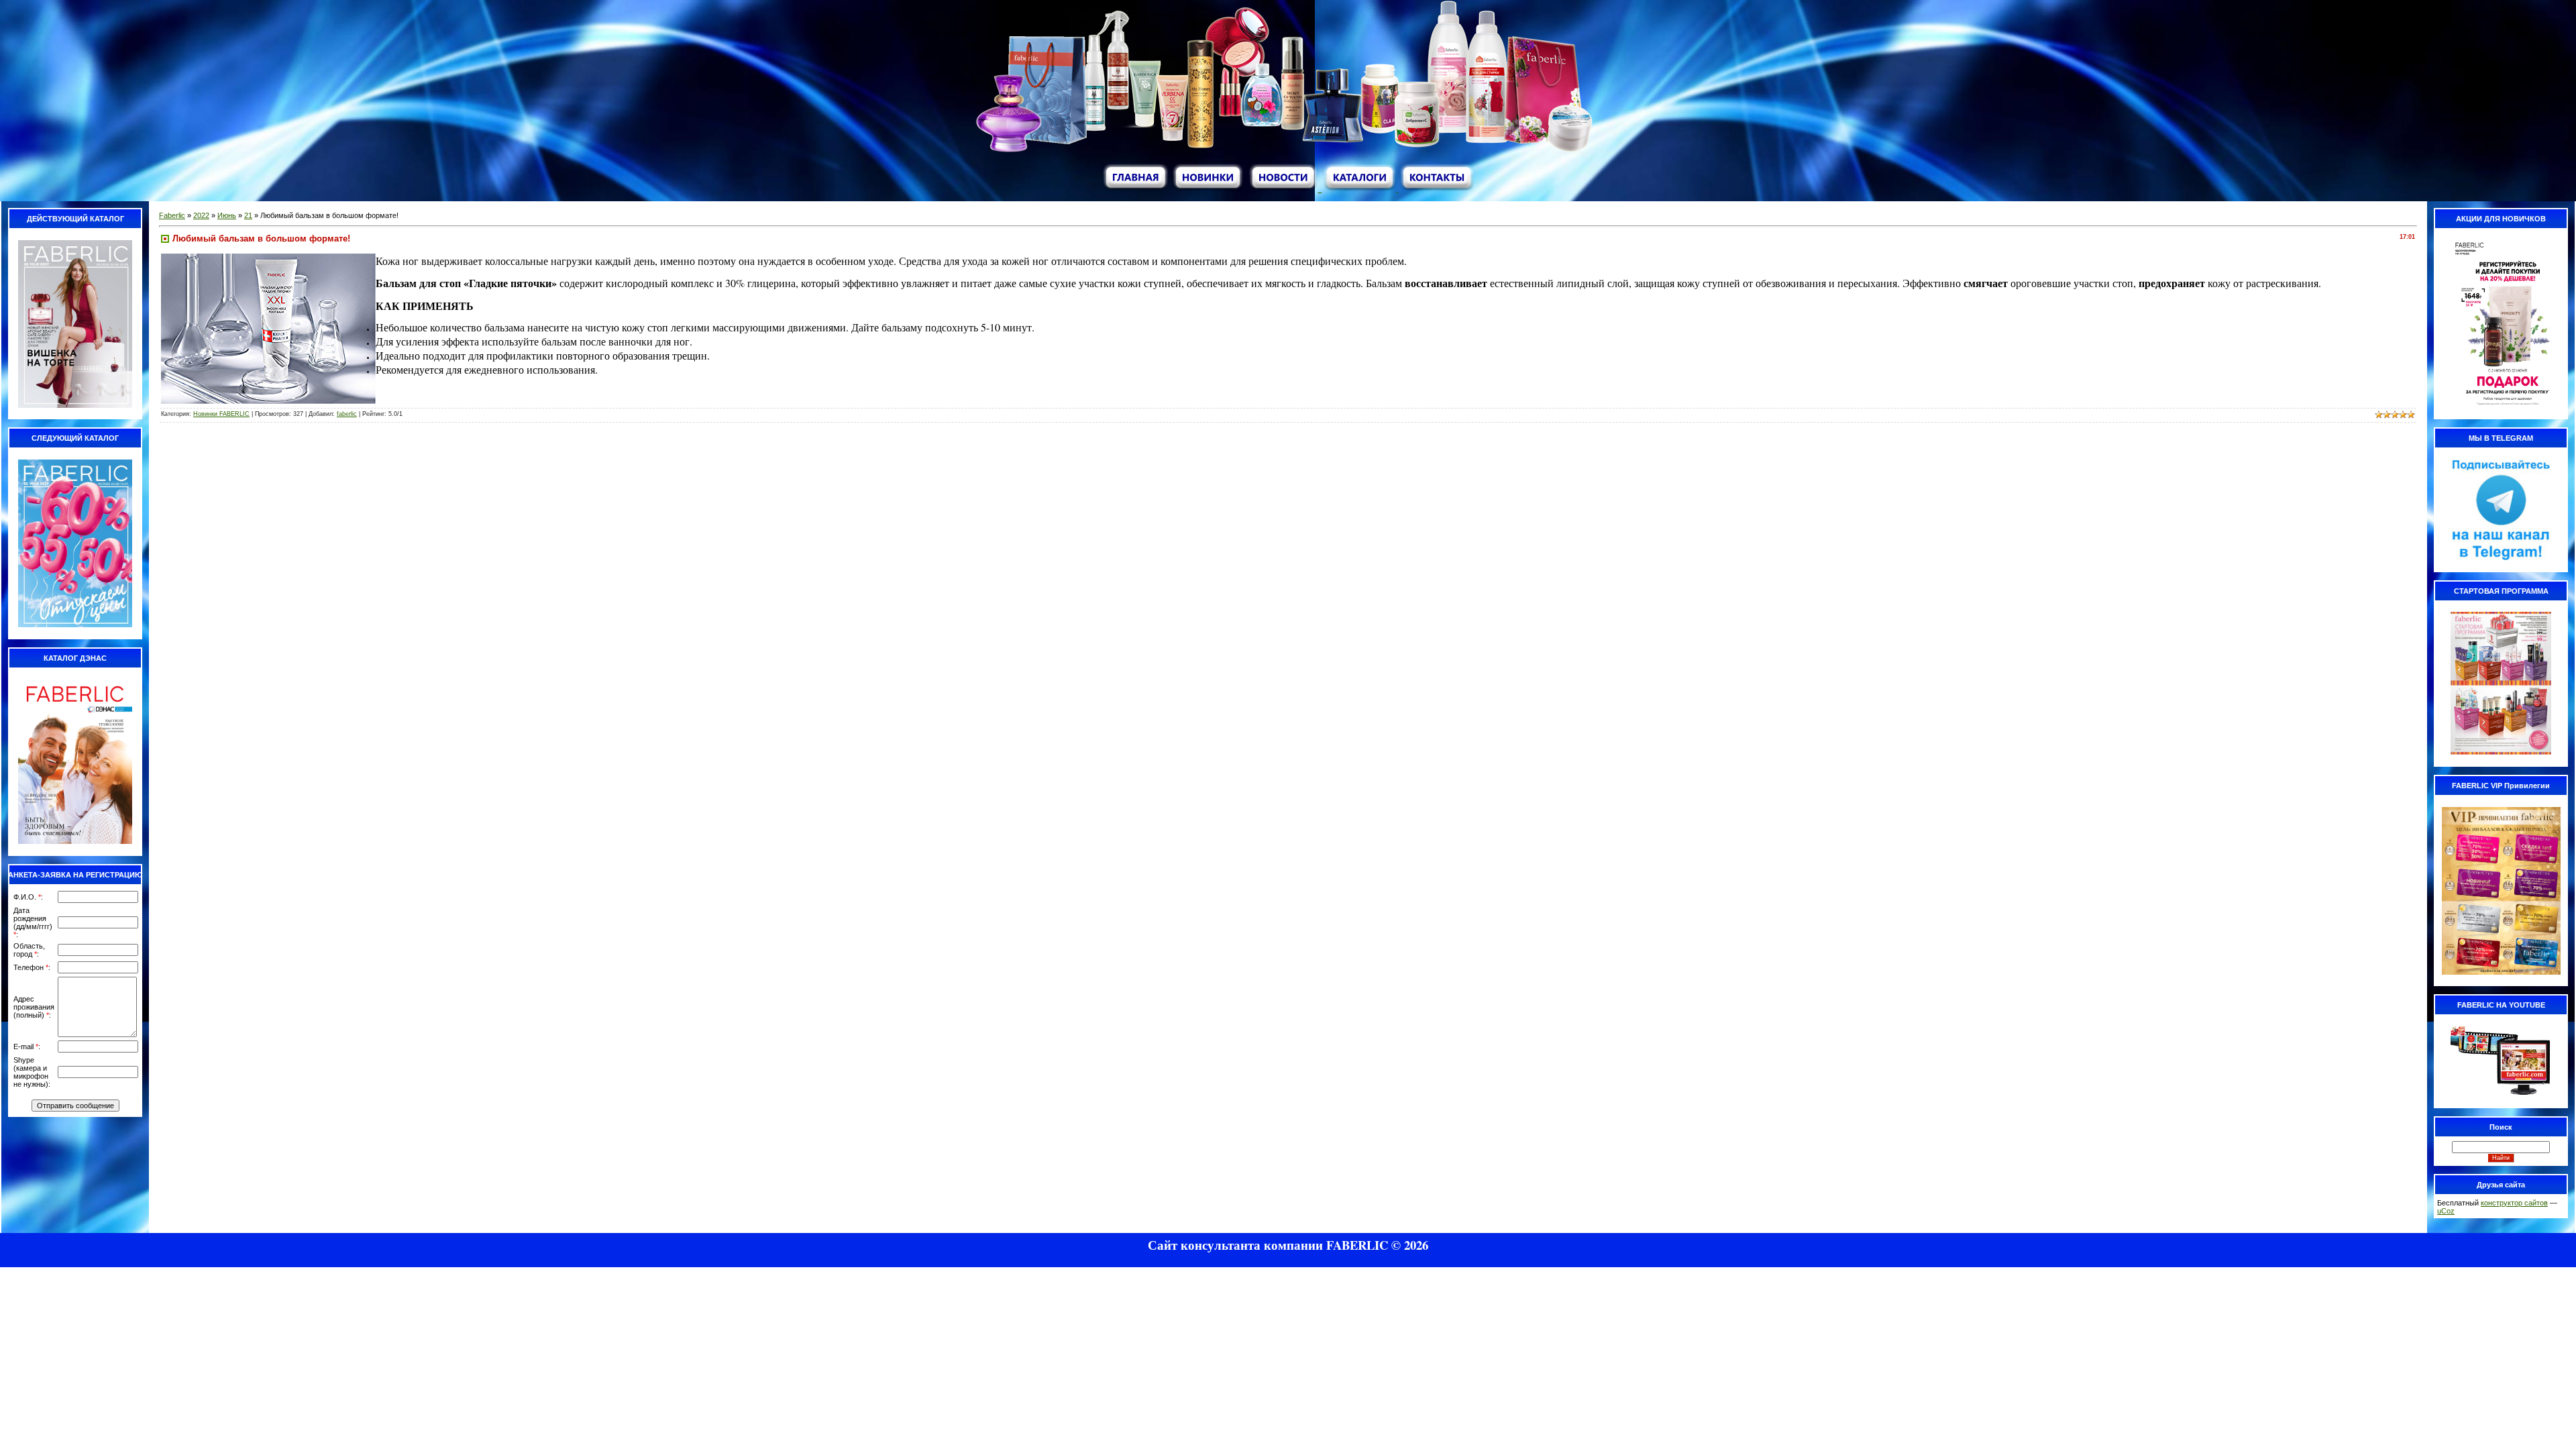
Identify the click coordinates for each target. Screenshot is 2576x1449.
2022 (201, 215)
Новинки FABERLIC (221, 414)
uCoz (2446, 1211)
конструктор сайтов (2514, 1203)
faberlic (347, 414)
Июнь (227, 215)
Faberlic (172, 215)
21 (248, 215)
